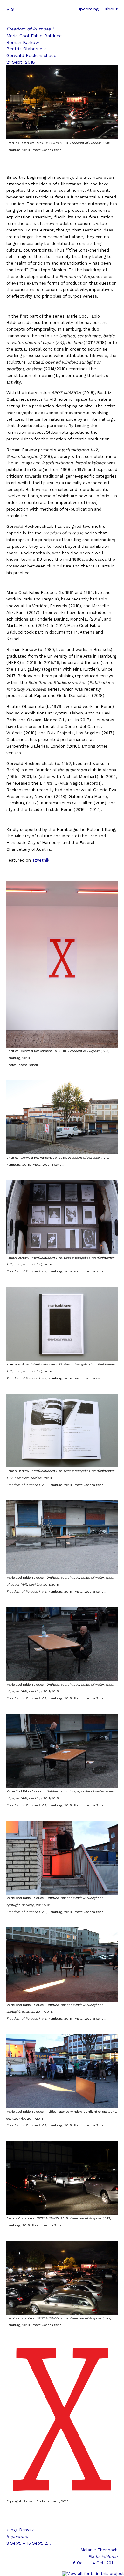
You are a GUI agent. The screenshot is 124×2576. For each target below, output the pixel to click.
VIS (10, 9)
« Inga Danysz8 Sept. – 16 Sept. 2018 (29, 2536)
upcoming (88, 9)
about (111, 9)
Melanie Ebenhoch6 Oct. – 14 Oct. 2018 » (95, 2556)
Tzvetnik (41, 860)
